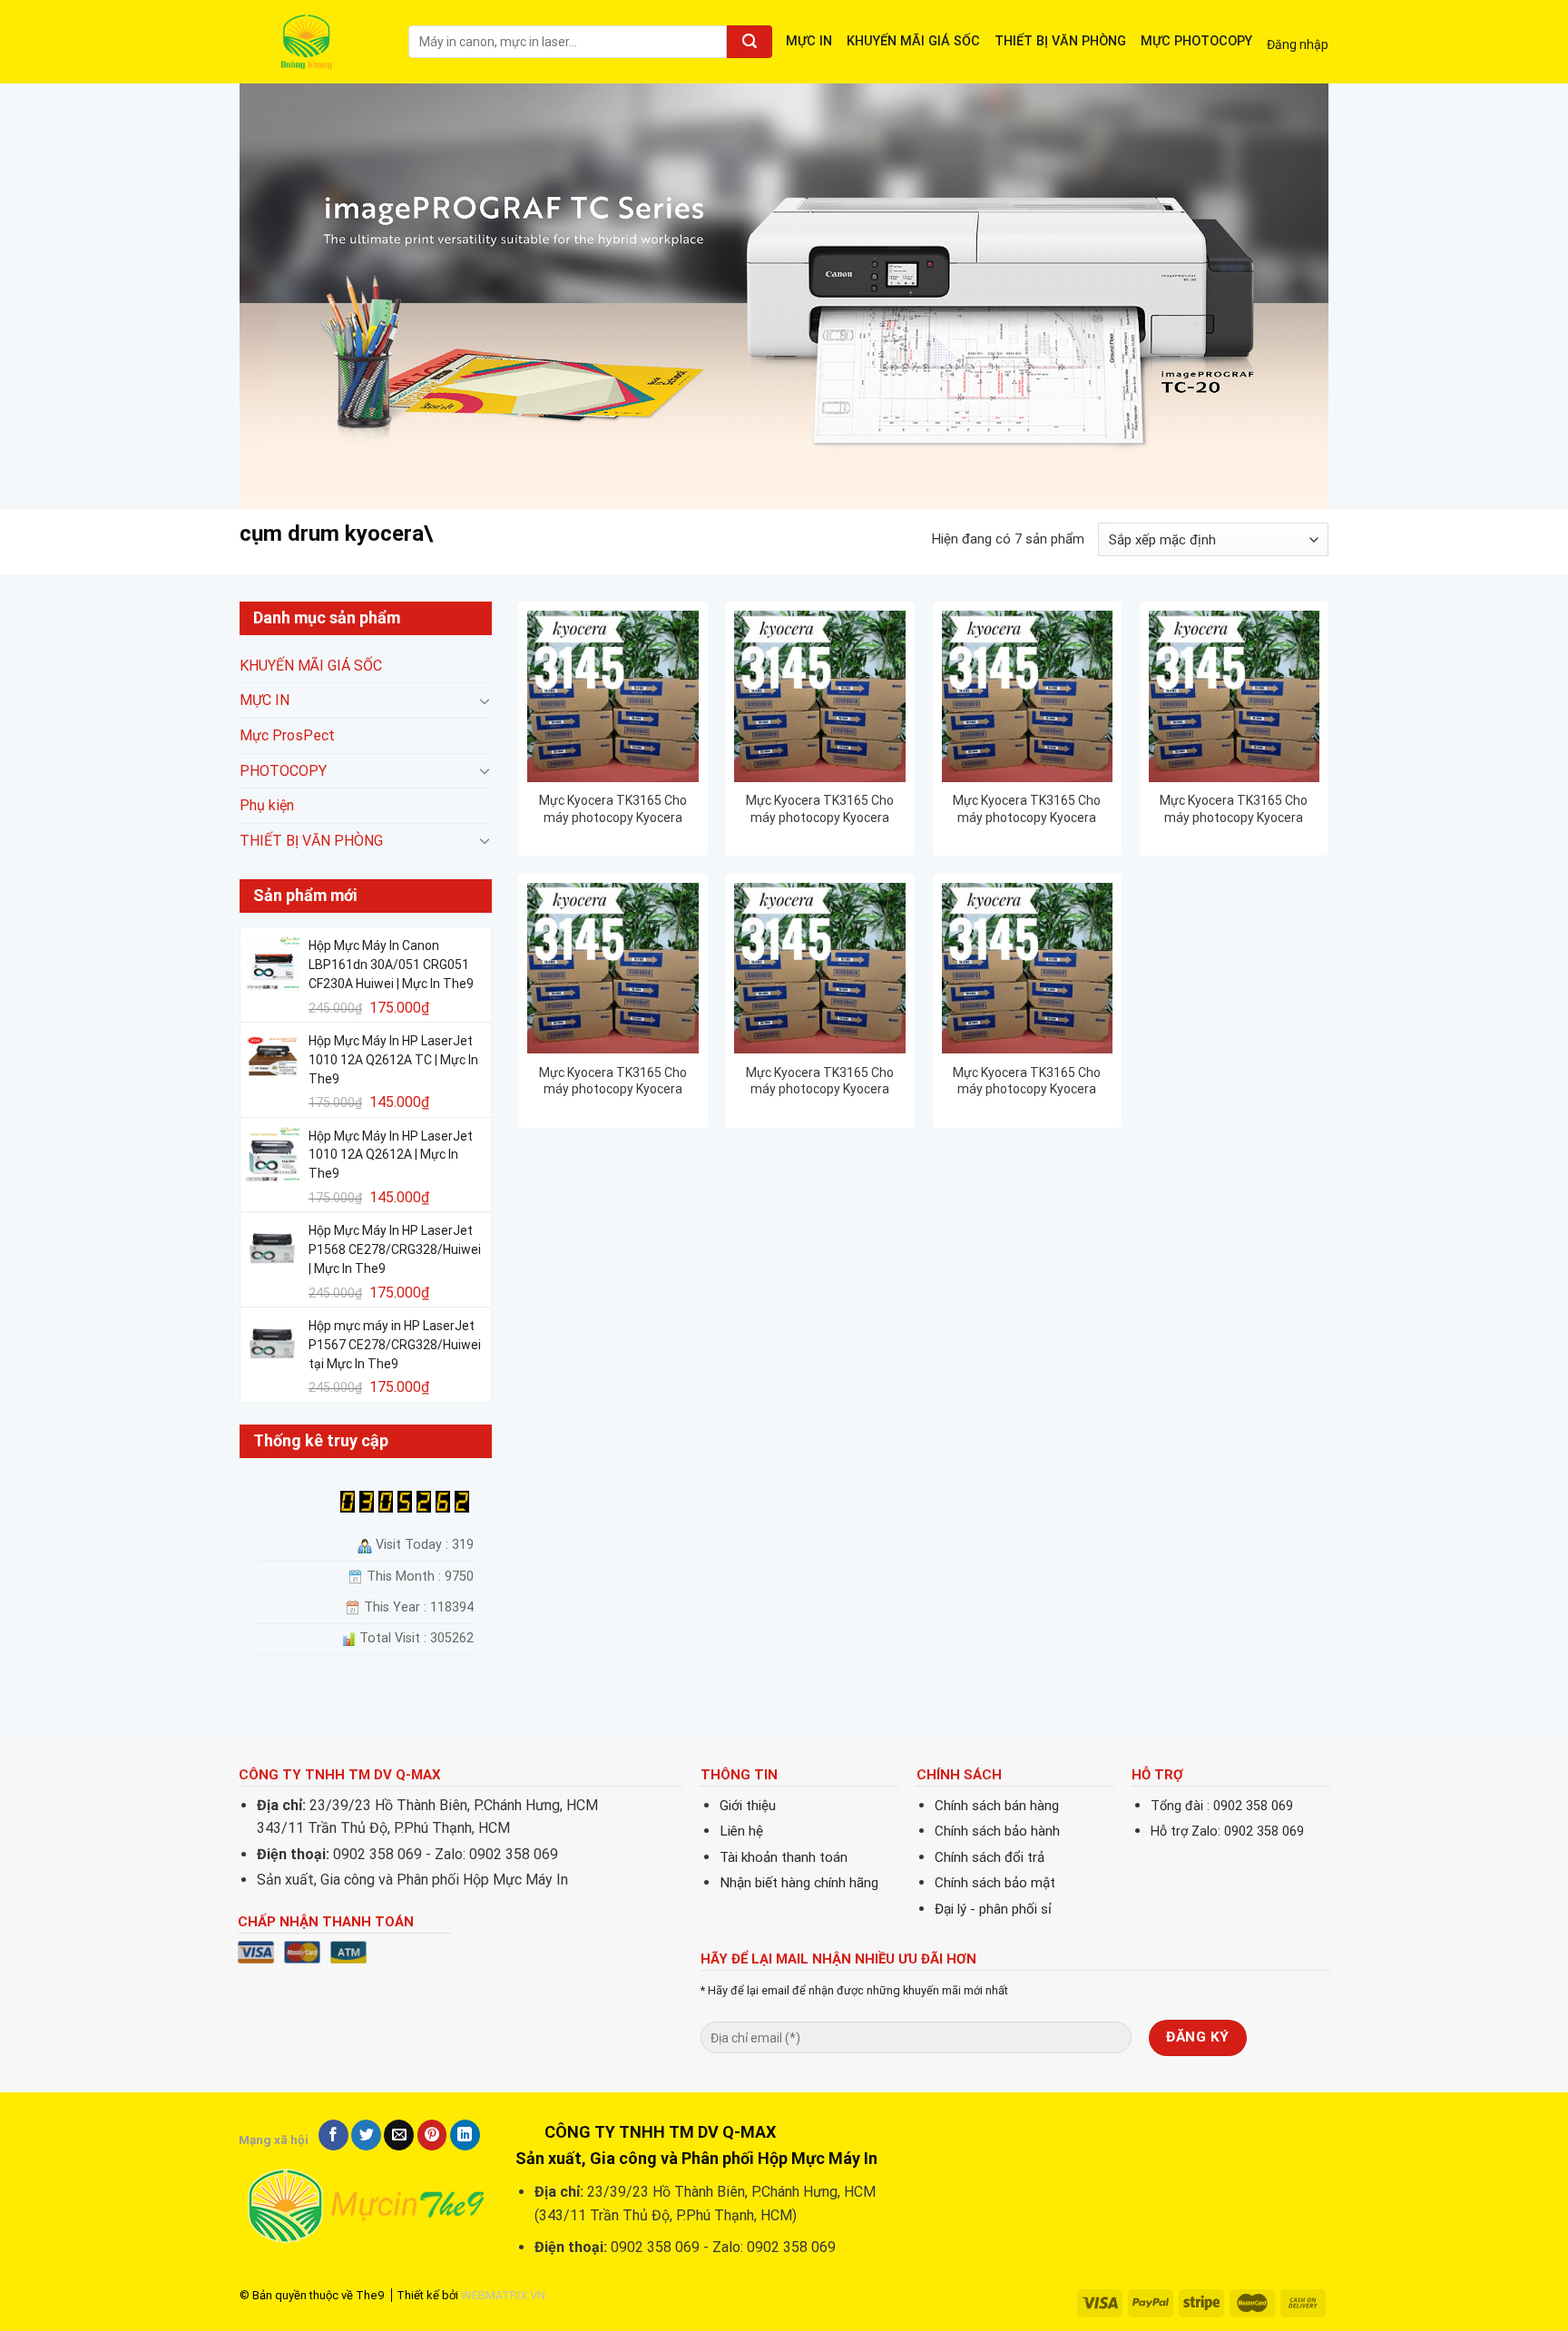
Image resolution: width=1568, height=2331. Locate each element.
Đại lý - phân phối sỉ (993, 1909)
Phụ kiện (267, 806)
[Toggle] (485, 700)
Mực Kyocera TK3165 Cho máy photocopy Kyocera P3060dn (613, 1081)
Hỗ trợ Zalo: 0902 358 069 (1227, 1831)
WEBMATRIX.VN (503, 2295)
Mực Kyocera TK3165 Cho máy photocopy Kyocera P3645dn (1027, 1081)
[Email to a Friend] (399, 2135)
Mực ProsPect (287, 735)
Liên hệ (741, 1831)
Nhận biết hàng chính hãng (799, 1883)
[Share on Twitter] (366, 2135)
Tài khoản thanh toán (784, 1857)
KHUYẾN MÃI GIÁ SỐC (913, 41)
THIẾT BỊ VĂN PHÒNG (1060, 41)
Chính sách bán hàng (997, 1806)
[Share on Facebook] (333, 2135)
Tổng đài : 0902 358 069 (1222, 1806)
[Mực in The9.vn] (310, 41)
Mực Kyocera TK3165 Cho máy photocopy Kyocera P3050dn (1027, 809)
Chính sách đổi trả (990, 1857)
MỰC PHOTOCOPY (1196, 41)
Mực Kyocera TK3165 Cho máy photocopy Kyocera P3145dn (820, 1081)
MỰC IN (809, 41)
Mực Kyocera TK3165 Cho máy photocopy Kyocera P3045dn (613, 809)
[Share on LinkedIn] (465, 2135)
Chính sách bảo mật (995, 1883)
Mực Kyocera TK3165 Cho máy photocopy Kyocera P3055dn (1234, 809)
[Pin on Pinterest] (432, 2135)
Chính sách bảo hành (997, 1831)
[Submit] (750, 42)
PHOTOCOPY (283, 771)
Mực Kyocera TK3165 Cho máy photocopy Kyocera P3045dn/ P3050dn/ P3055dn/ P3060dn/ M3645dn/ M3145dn (820, 809)
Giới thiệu (748, 1806)
